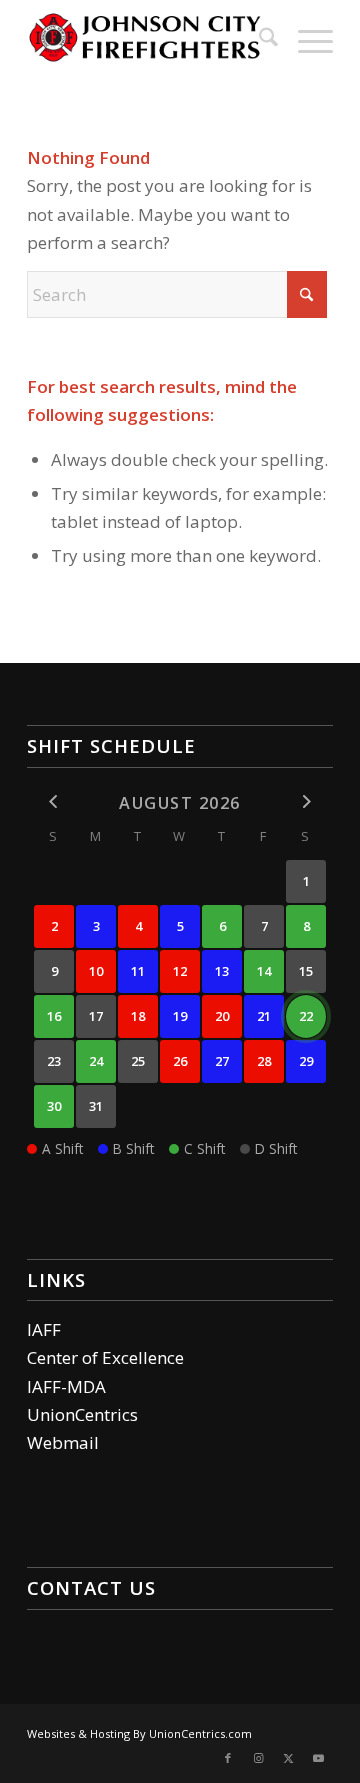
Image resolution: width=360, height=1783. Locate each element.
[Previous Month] (54, 801)
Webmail (63, 1442)
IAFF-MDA (66, 1386)
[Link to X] (288, 1758)
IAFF (44, 1329)
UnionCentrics (82, 1414)
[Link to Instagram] (258, 1758)
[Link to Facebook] (228, 1758)
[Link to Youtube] (318, 1758)
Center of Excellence (105, 1357)
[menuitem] (258, 40)
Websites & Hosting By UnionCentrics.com (139, 1733)
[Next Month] (306, 801)
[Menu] (305, 40)
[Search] (258, 40)
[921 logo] (149, 40)
